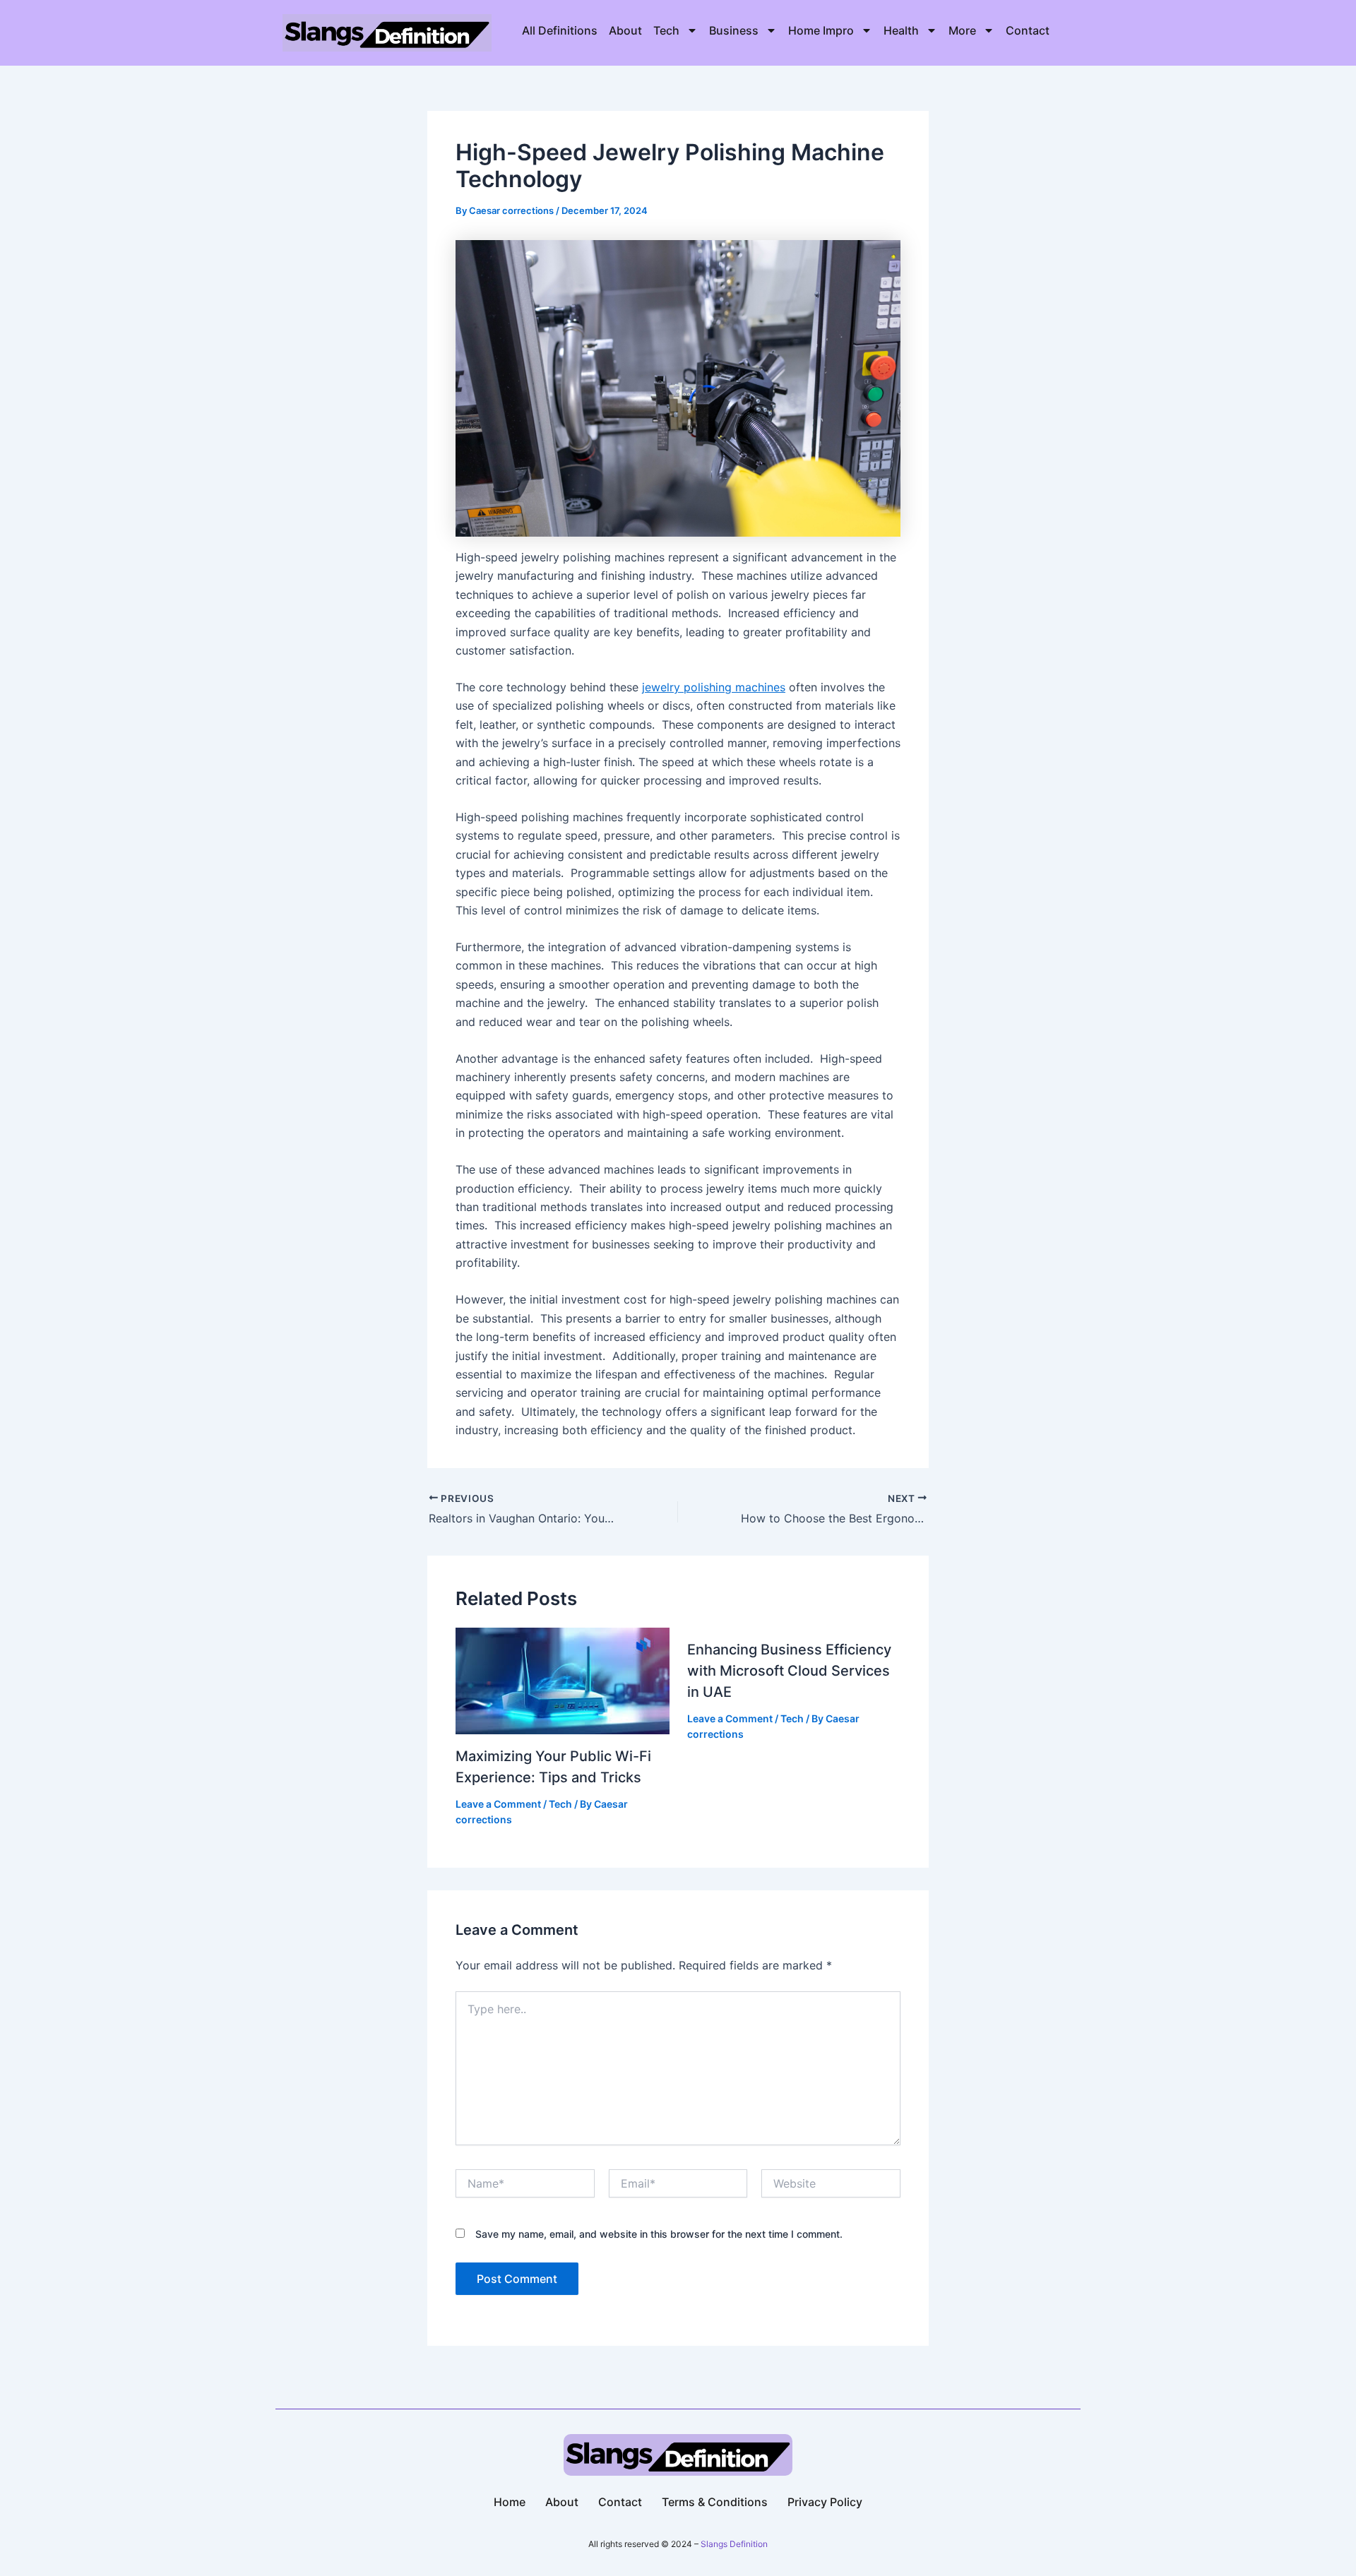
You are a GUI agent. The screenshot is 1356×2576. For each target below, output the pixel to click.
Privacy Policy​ (825, 2502)
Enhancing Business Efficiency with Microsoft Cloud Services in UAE (789, 1671)
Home (510, 2502)
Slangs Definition (734, 2544)
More (962, 30)
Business (734, 30)
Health (901, 30)
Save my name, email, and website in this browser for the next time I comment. (659, 2234)
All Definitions (560, 30)
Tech (666, 30)
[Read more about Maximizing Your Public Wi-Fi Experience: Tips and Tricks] (563, 1680)
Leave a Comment (498, 1804)
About (625, 30)
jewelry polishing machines (714, 687)
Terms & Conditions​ (715, 2502)
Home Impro (821, 30)
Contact (1028, 30)
